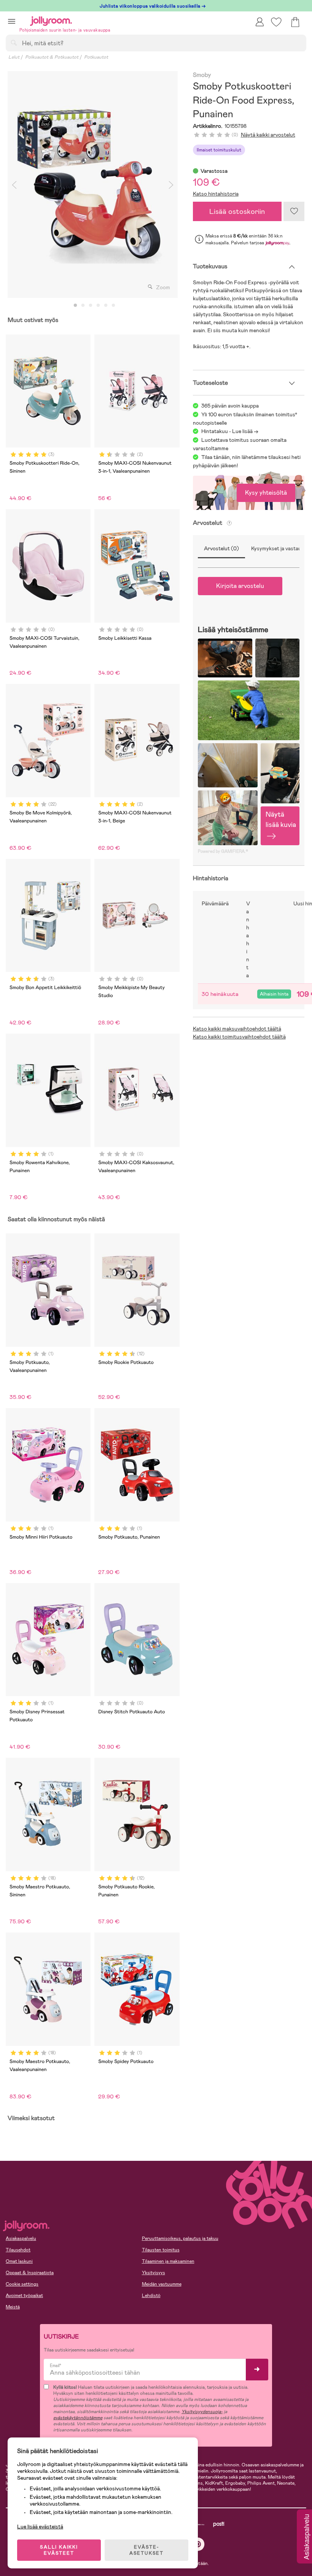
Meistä (13, 2307)
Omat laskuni (19, 2261)
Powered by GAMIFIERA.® (223, 851)
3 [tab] (91, 306)
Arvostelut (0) (221, 548)
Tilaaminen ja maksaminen (168, 2261)
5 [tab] (106, 306)
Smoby (202, 75)
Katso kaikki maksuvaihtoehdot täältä (237, 1029)
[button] (12, 21)
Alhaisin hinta (274, 994)
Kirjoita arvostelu (240, 586)
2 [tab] (83, 306)
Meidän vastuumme (162, 2284)
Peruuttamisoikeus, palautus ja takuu (180, 2238)
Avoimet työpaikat (24, 2296)
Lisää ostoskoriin (237, 211)
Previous (14, 185)
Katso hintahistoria (216, 194)
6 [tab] (113, 306)
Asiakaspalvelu (21, 2238)
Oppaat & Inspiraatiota (30, 2273)
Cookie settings (22, 2284)
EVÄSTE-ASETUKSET (146, 2550)
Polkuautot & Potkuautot (52, 57)
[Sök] (14, 43)
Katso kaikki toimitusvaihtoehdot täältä (239, 1037)
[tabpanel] (93, 185)
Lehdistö (151, 2296)
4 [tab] (98, 306)
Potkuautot (96, 57)
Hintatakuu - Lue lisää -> (230, 431)
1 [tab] (75, 306)
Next (171, 185)
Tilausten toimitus (161, 2250)
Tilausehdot (18, 2250)
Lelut (14, 57)
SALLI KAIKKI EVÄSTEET (59, 2550)
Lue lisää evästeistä (40, 2527)
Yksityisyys (154, 2273)
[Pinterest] (198, 2544)
